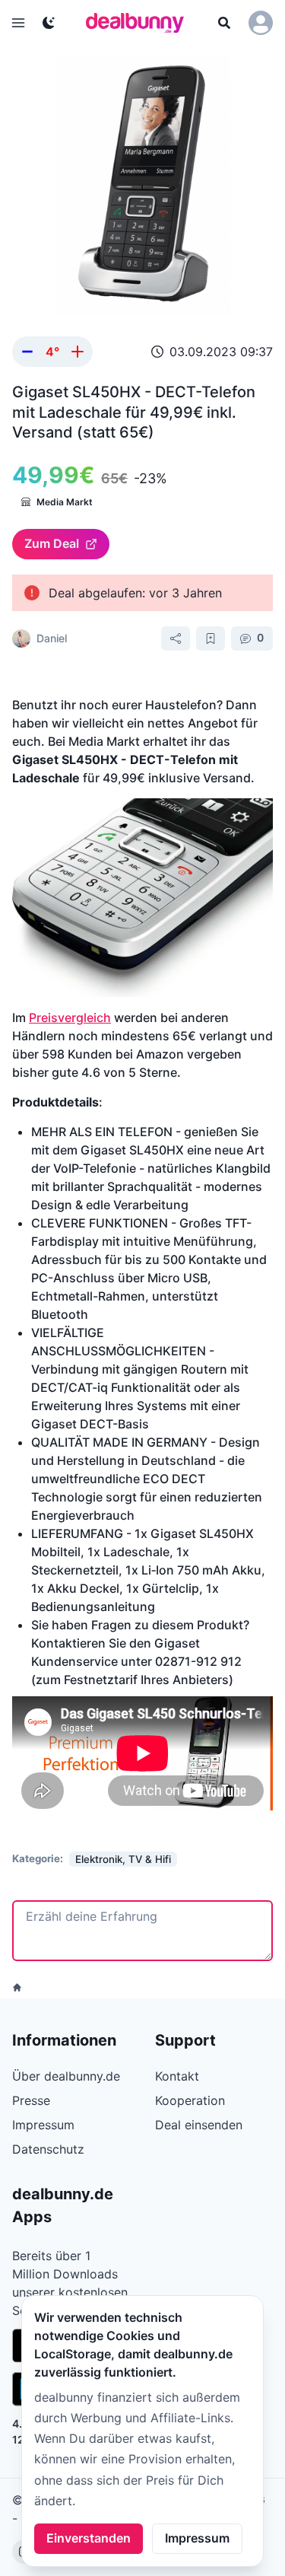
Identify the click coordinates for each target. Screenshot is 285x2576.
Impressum (197, 2538)
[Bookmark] (211, 638)
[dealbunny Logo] (140, 23)
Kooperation (190, 2100)
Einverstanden (89, 2538)
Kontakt (177, 2076)
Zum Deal (52, 543)
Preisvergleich (70, 1017)
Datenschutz (48, 2149)
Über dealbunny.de (66, 2076)
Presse (31, 2100)
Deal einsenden (199, 2125)
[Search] (224, 23)
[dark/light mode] (49, 23)
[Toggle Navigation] (18, 23)
